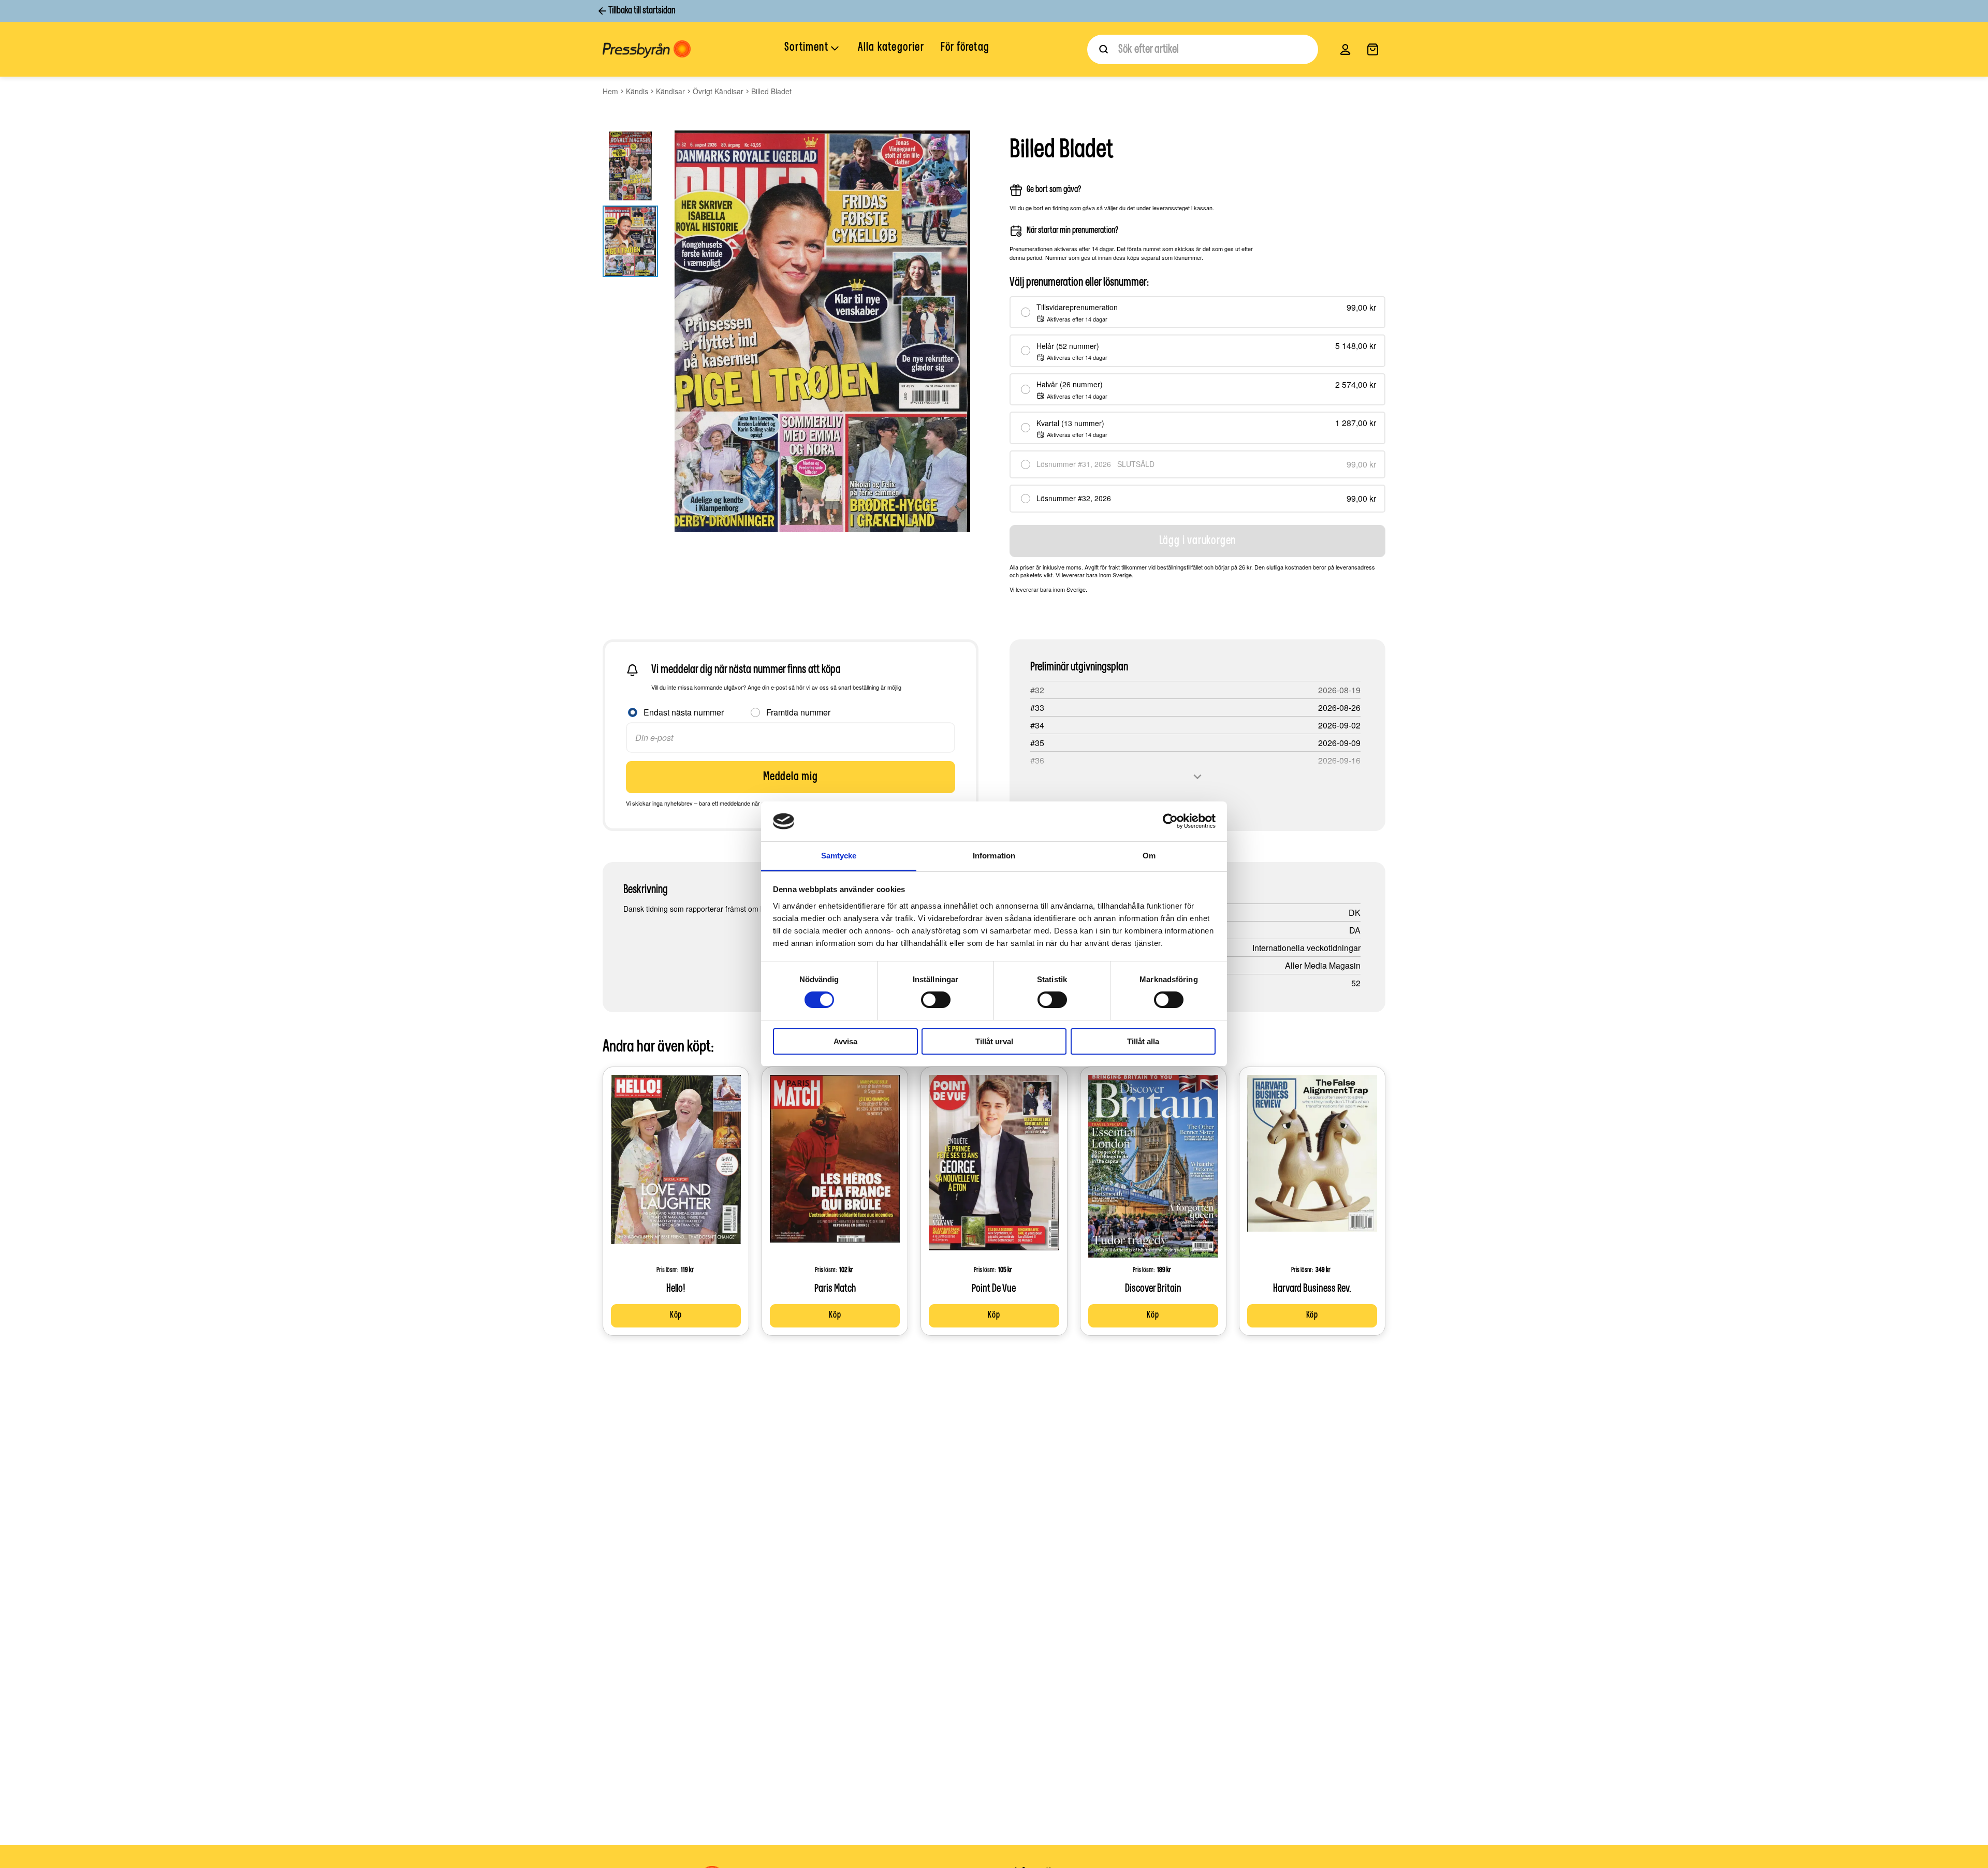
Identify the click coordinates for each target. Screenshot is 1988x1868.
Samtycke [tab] (839, 856)
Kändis (637, 91)
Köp (676, 1316)
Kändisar (670, 91)
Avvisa (845, 1041)
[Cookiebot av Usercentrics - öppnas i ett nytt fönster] (1170, 821)
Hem (610, 91)
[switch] (936, 1000)
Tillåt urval (994, 1041)
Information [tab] (994, 856)
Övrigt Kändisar (718, 91)
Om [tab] (1149, 856)
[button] (813, 49)
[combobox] (1203, 49)
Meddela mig (791, 777)
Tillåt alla (1143, 1041)
